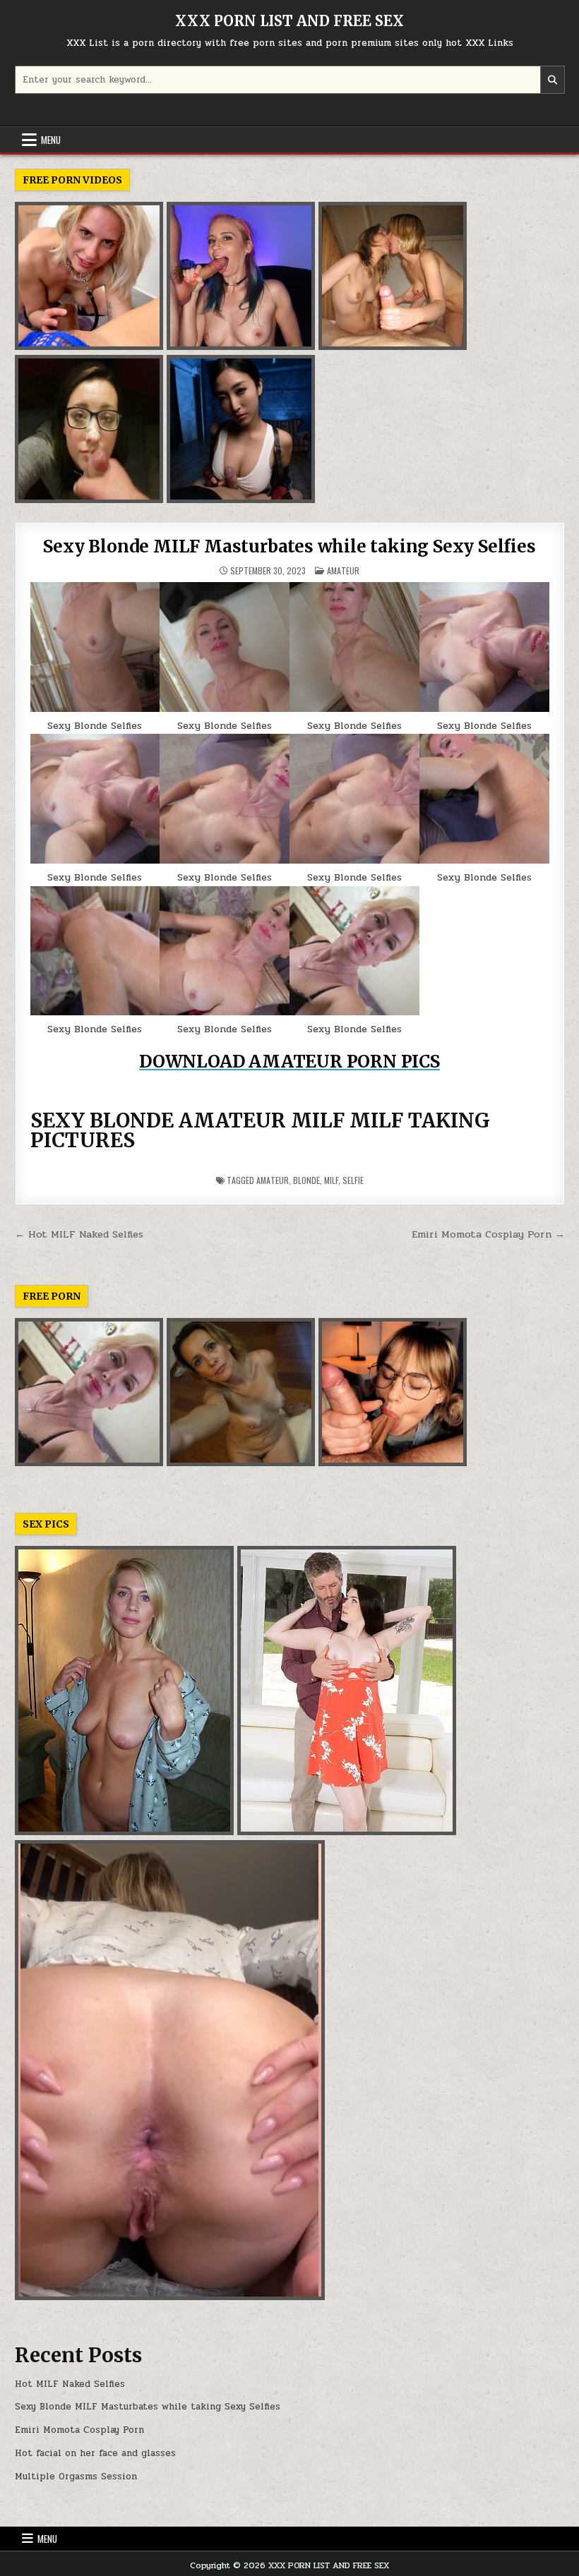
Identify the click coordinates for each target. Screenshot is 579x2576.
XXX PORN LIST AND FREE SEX (289, 21)
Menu (51, 140)
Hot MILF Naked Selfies (70, 2384)
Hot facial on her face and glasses (95, 2453)
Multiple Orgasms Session (76, 2477)
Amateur (343, 570)
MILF (331, 1180)
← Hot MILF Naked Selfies (79, 1234)
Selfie (353, 1180)
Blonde (306, 1180)
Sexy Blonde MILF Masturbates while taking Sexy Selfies (289, 546)
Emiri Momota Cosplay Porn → (488, 1234)
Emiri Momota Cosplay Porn (79, 2430)
